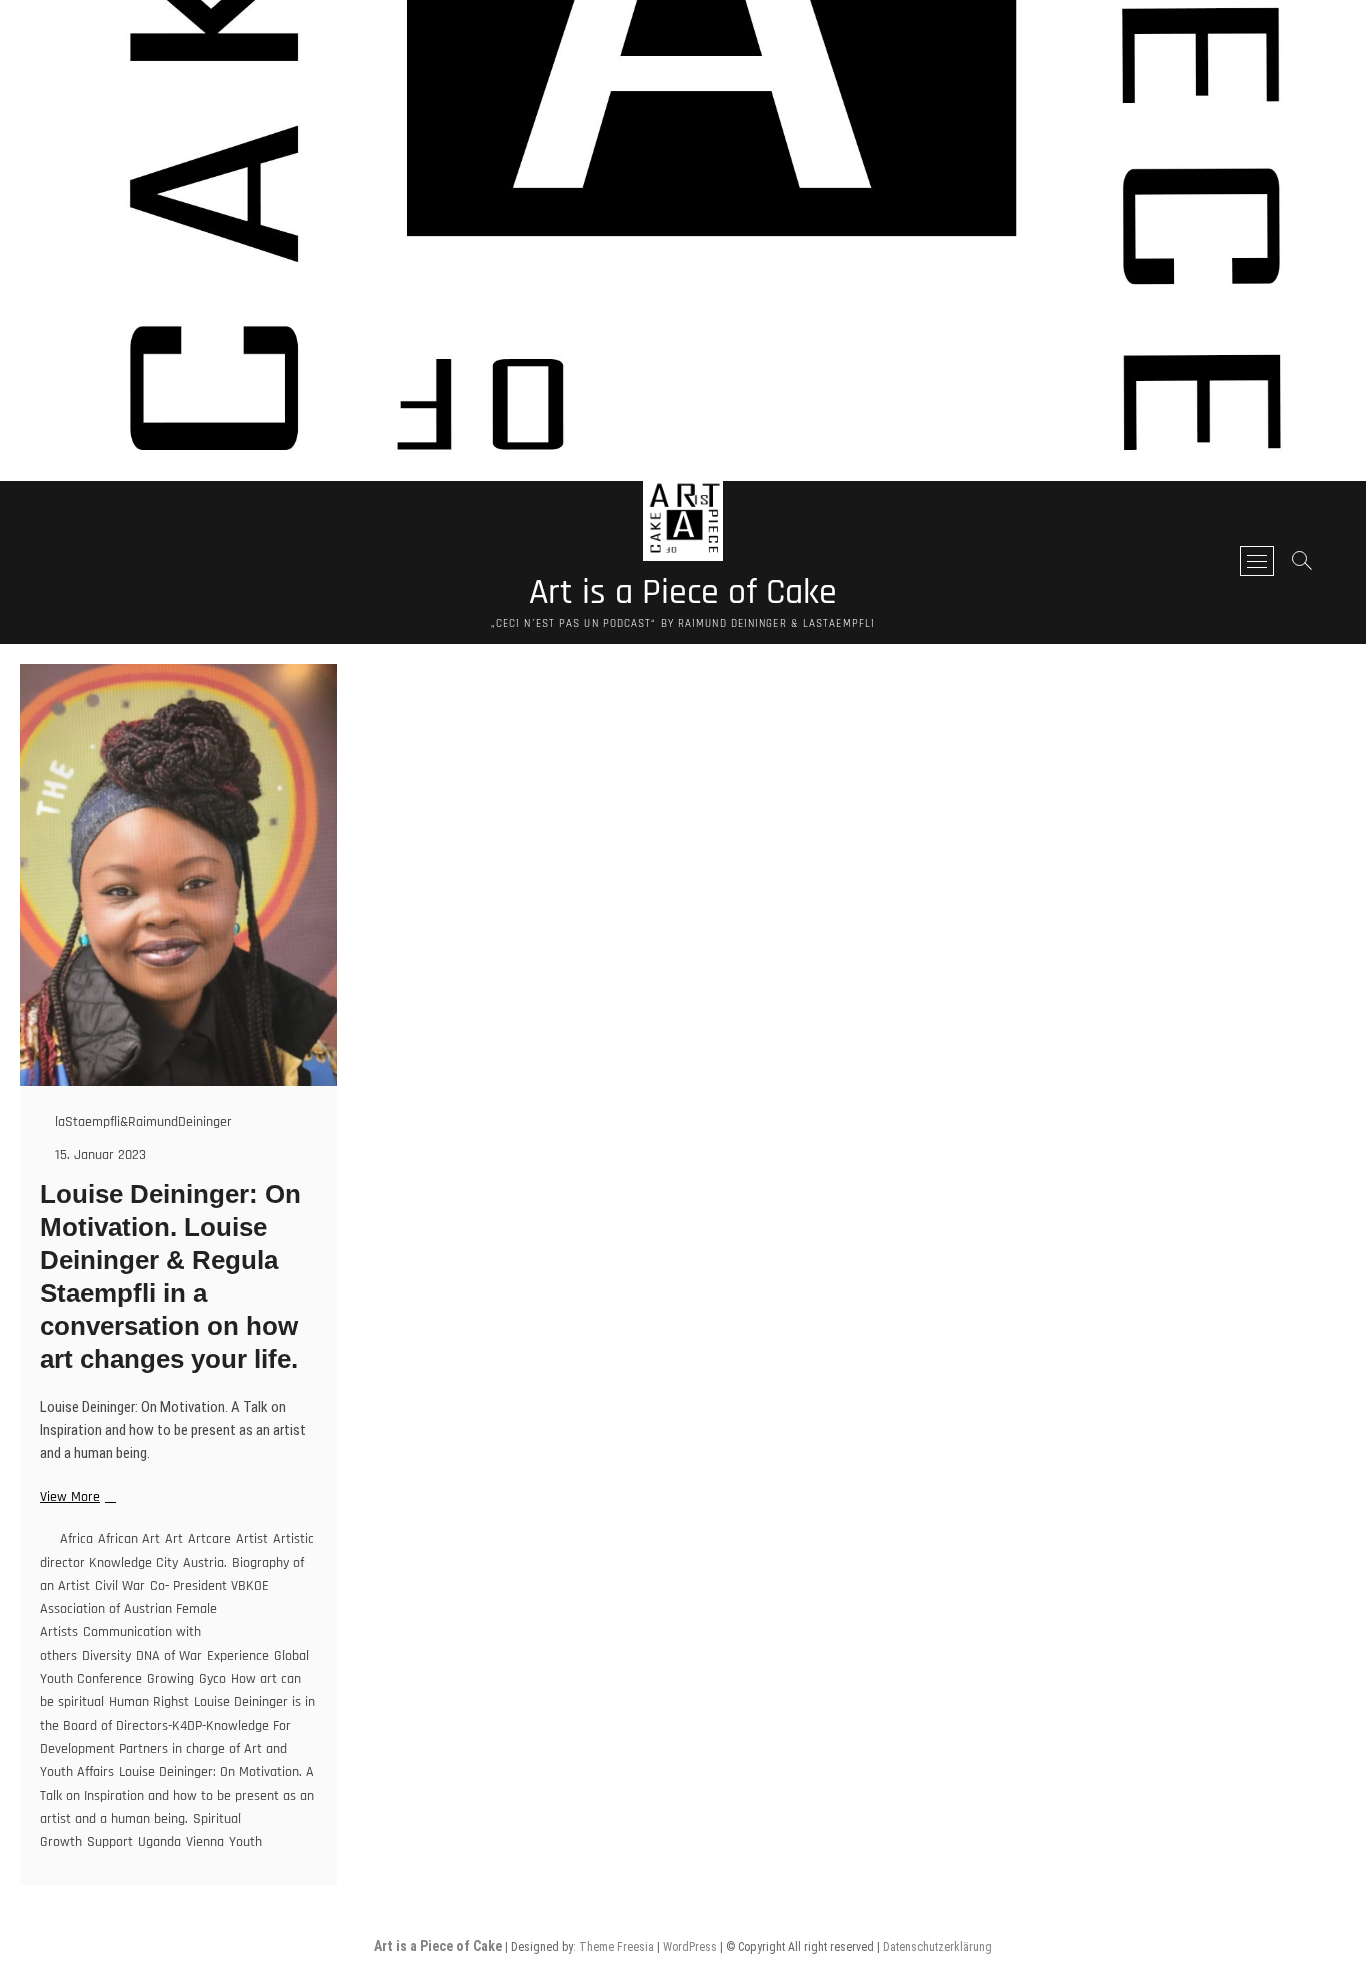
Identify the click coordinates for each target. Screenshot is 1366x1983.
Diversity (106, 1656)
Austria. (205, 1563)
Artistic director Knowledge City (177, 1550)
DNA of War (169, 1656)
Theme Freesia (616, 1947)
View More (75, 1497)
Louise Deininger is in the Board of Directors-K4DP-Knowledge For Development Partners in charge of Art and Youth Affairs (177, 1737)
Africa (76, 1539)
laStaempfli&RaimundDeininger (141, 1122)
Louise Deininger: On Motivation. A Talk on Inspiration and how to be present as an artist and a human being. (177, 1795)
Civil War (120, 1586)
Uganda (159, 1842)
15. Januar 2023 (98, 1155)
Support (110, 1842)
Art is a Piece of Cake (683, 593)
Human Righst (149, 1702)
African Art (129, 1539)
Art (174, 1539)
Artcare (209, 1539)
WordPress (690, 1947)
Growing (170, 1679)
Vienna (205, 1842)
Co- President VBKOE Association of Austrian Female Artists (154, 1609)
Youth (245, 1842)
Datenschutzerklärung (937, 1947)
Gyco (212, 1679)
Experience (238, 1656)
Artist (252, 1539)
